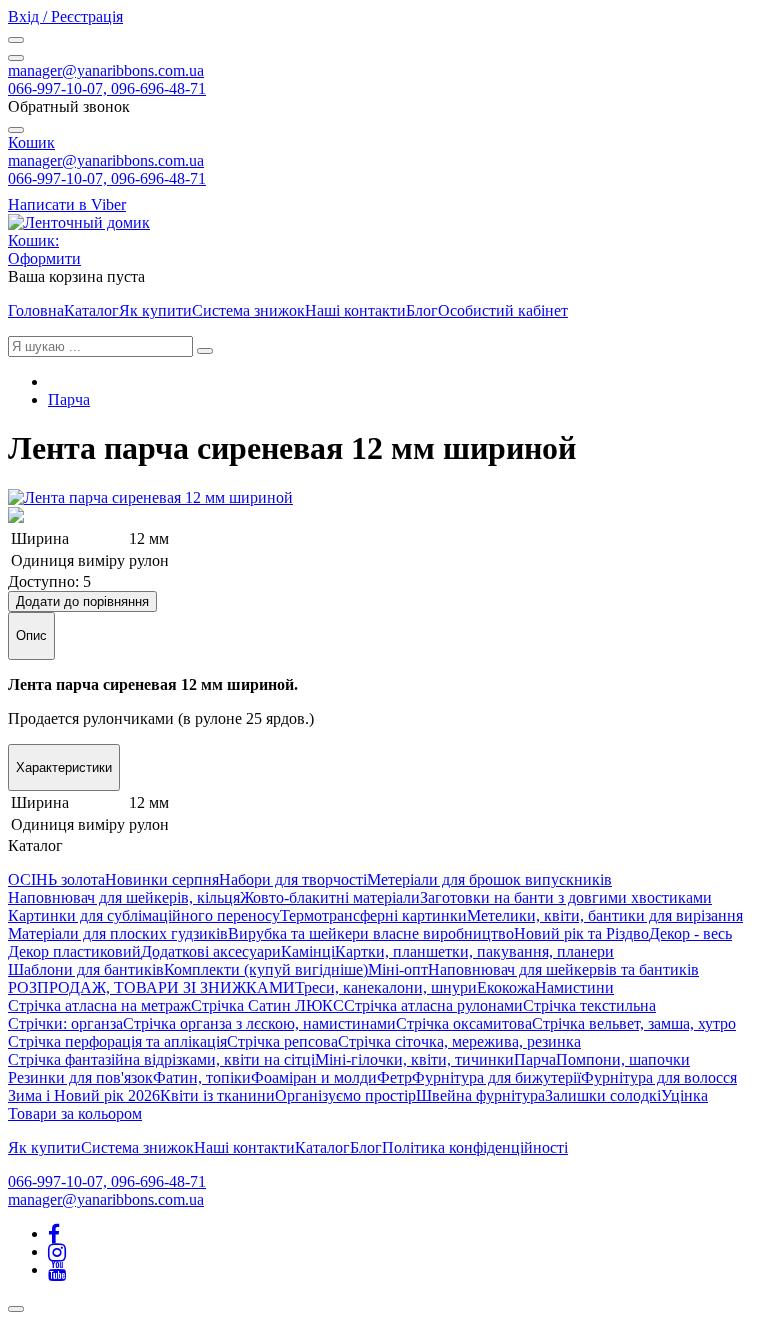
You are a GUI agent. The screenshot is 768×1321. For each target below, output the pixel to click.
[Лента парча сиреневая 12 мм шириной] (150, 497)
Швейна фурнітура (480, 1095)
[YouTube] (57, 1269)
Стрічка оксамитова (464, 1023)
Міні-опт (398, 969)
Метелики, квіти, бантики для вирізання (605, 915)
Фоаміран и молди (314, 1077)
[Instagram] (57, 1251)
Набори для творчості (293, 879)
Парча (69, 399)
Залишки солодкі (603, 1095)
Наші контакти (355, 310)
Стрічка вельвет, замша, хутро (634, 1023)
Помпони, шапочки (623, 1059)
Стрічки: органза (65, 1023)
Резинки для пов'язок (80, 1077)
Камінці (308, 951)
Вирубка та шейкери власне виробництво (371, 933)
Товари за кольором (75, 1113)
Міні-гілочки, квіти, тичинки (414, 1059)
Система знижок (248, 310)
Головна (36, 310)
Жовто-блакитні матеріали (330, 897)
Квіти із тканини (217, 1095)
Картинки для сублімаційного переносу (144, 915)
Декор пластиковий (74, 951)
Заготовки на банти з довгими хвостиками (566, 897)
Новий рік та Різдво (581, 933)
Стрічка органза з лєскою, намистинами (259, 1023)
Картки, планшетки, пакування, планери (474, 951)
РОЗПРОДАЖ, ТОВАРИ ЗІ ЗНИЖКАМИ (151, 987)
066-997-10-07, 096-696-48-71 (107, 88)
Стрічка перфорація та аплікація (117, 1041)
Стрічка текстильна (589, 1005)
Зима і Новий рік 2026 (84, 1095)
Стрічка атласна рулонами (433, 1005)
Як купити (155, 310)
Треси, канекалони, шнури (386, 987)
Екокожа (506, 987)
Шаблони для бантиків (86, 969)
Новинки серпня (162, 879)
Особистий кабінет (503, 310)
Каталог (91, 310)
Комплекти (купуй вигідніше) (266, 969)
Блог (422, 310)
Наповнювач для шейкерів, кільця (124, 897)
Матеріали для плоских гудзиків (118, 933)
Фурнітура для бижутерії (496, 1077)
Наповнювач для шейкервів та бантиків (563, 969)
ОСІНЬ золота (56, 879)
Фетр (394, 1077)
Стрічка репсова (282, 1041)
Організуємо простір (345, 1095)
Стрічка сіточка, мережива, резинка (459, 1041)
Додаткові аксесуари (211, 951)
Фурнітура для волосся (659, 1077)
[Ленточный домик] (79, 222)
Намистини (574, 987)
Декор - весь (690, 933)
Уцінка (684, 1095)
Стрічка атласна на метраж (99, 1005)
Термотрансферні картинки (373, 915)
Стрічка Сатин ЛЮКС (267, 1005)
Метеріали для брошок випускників (489, 879)
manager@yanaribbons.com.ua (106, 70)
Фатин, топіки (202, 1077)
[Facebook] (54, 1233)
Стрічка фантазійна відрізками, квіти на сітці (161, 1059)
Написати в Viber (67, 204)
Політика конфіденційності (475, 1147)
